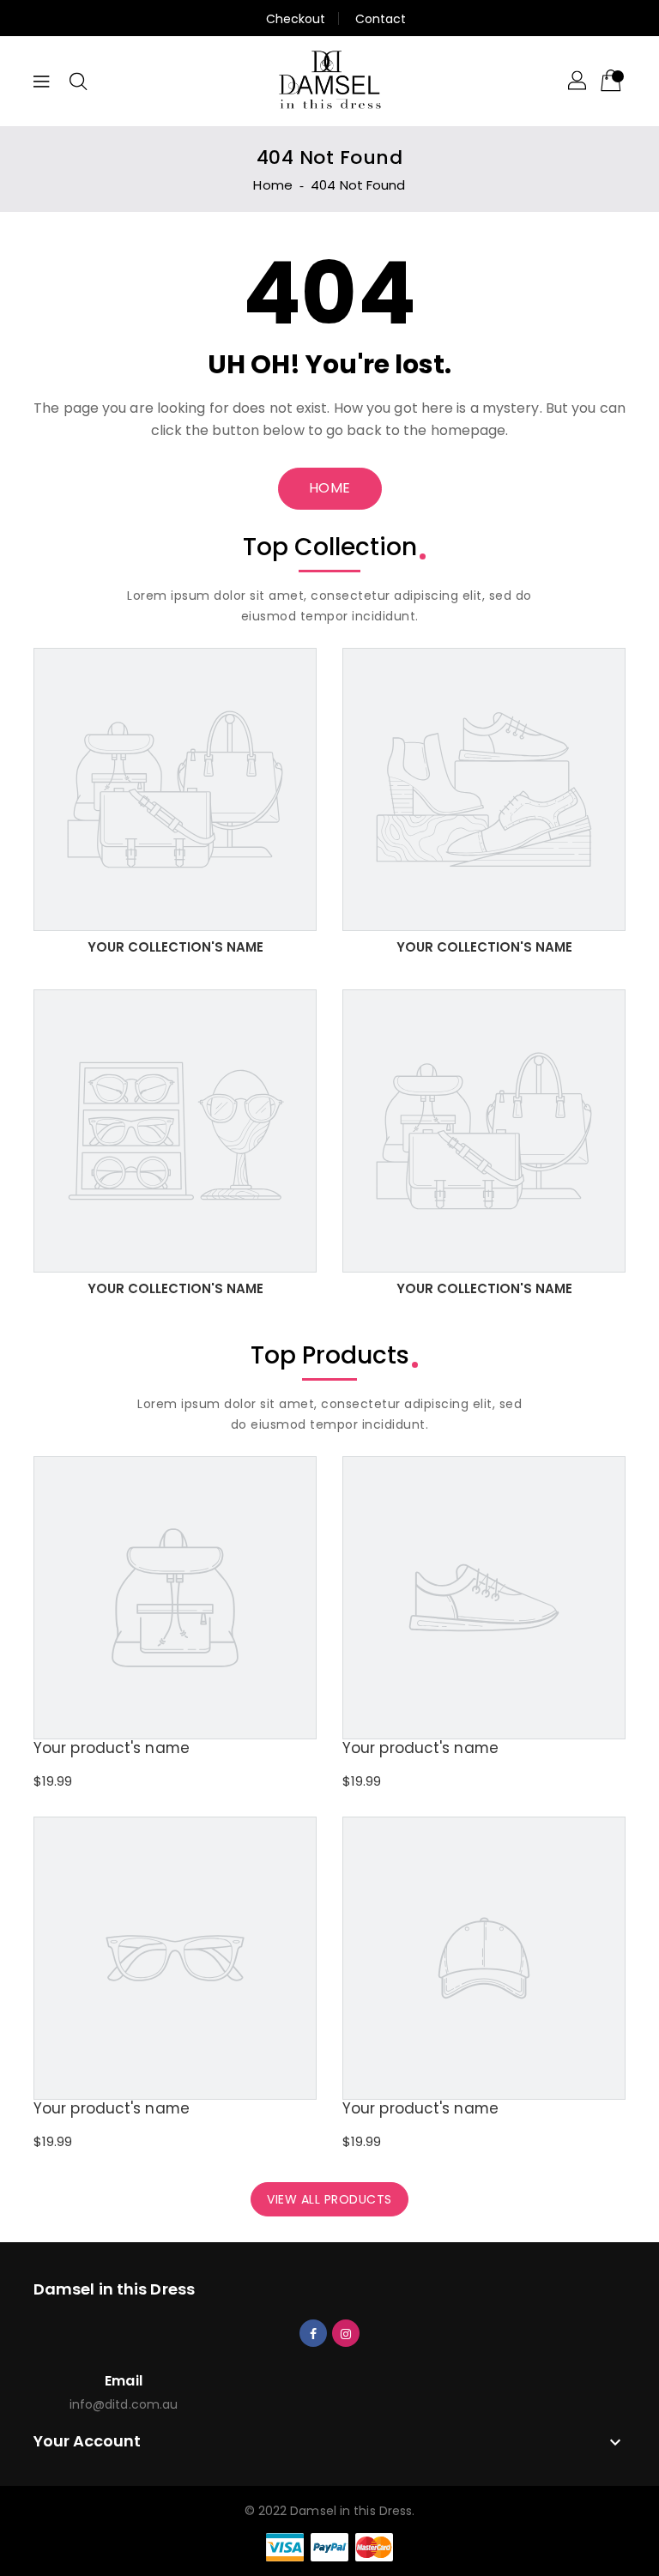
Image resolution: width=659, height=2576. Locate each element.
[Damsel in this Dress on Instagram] (346, 2332)
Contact (381, 19)
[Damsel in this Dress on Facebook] (313, 2332)
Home (272, 185)
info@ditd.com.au (124, 2404)
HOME (330, 488)
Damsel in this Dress (114, 2289)
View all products (329, 2199)
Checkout (296, 19)
